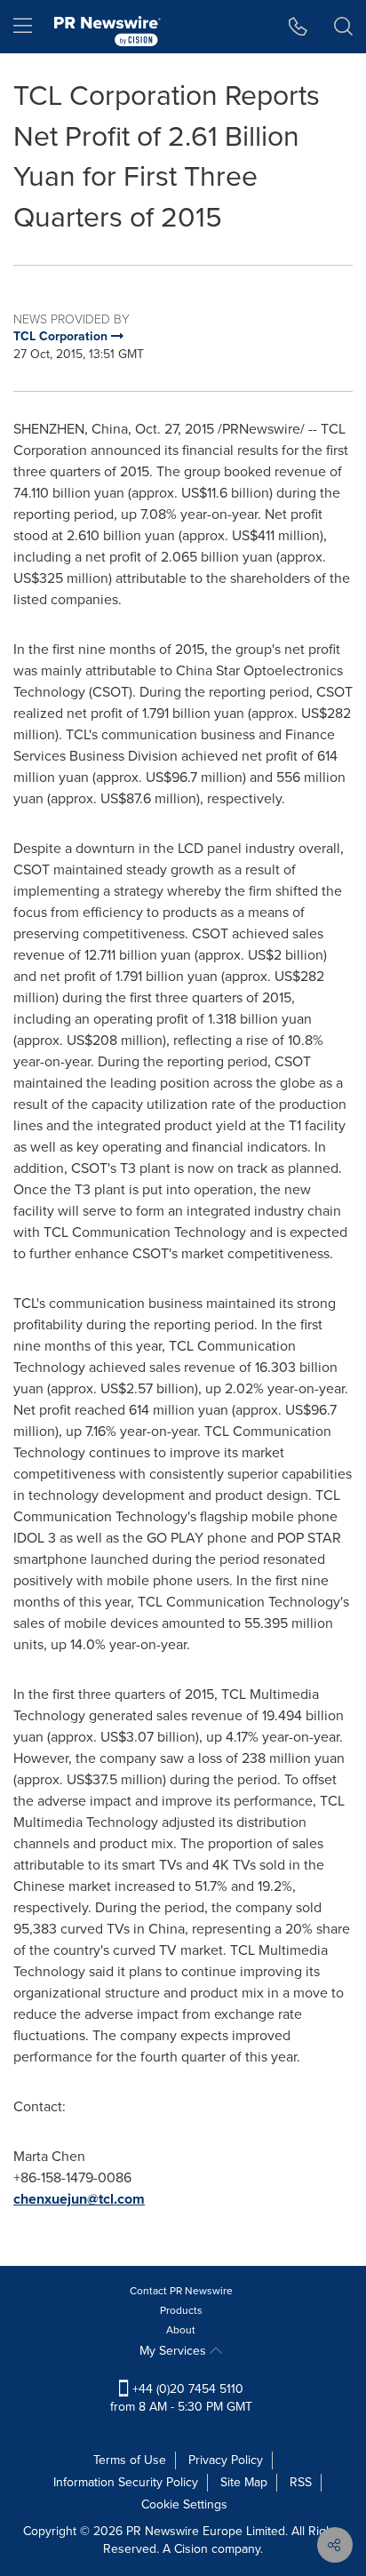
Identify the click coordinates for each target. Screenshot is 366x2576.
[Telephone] (298, 27)
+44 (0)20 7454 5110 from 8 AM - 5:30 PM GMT (181, 2398)
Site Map (244, 2482)
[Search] (343, 27)
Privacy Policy (226, 2460)
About (181, 2330)
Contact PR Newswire (181, 2291)
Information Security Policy (126, 2482)
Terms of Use (130, 2460)
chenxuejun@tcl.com (79, 2199)
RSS (301, 2482)
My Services (175, 2351)
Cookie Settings (184, 2504)
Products (181, 2310)
